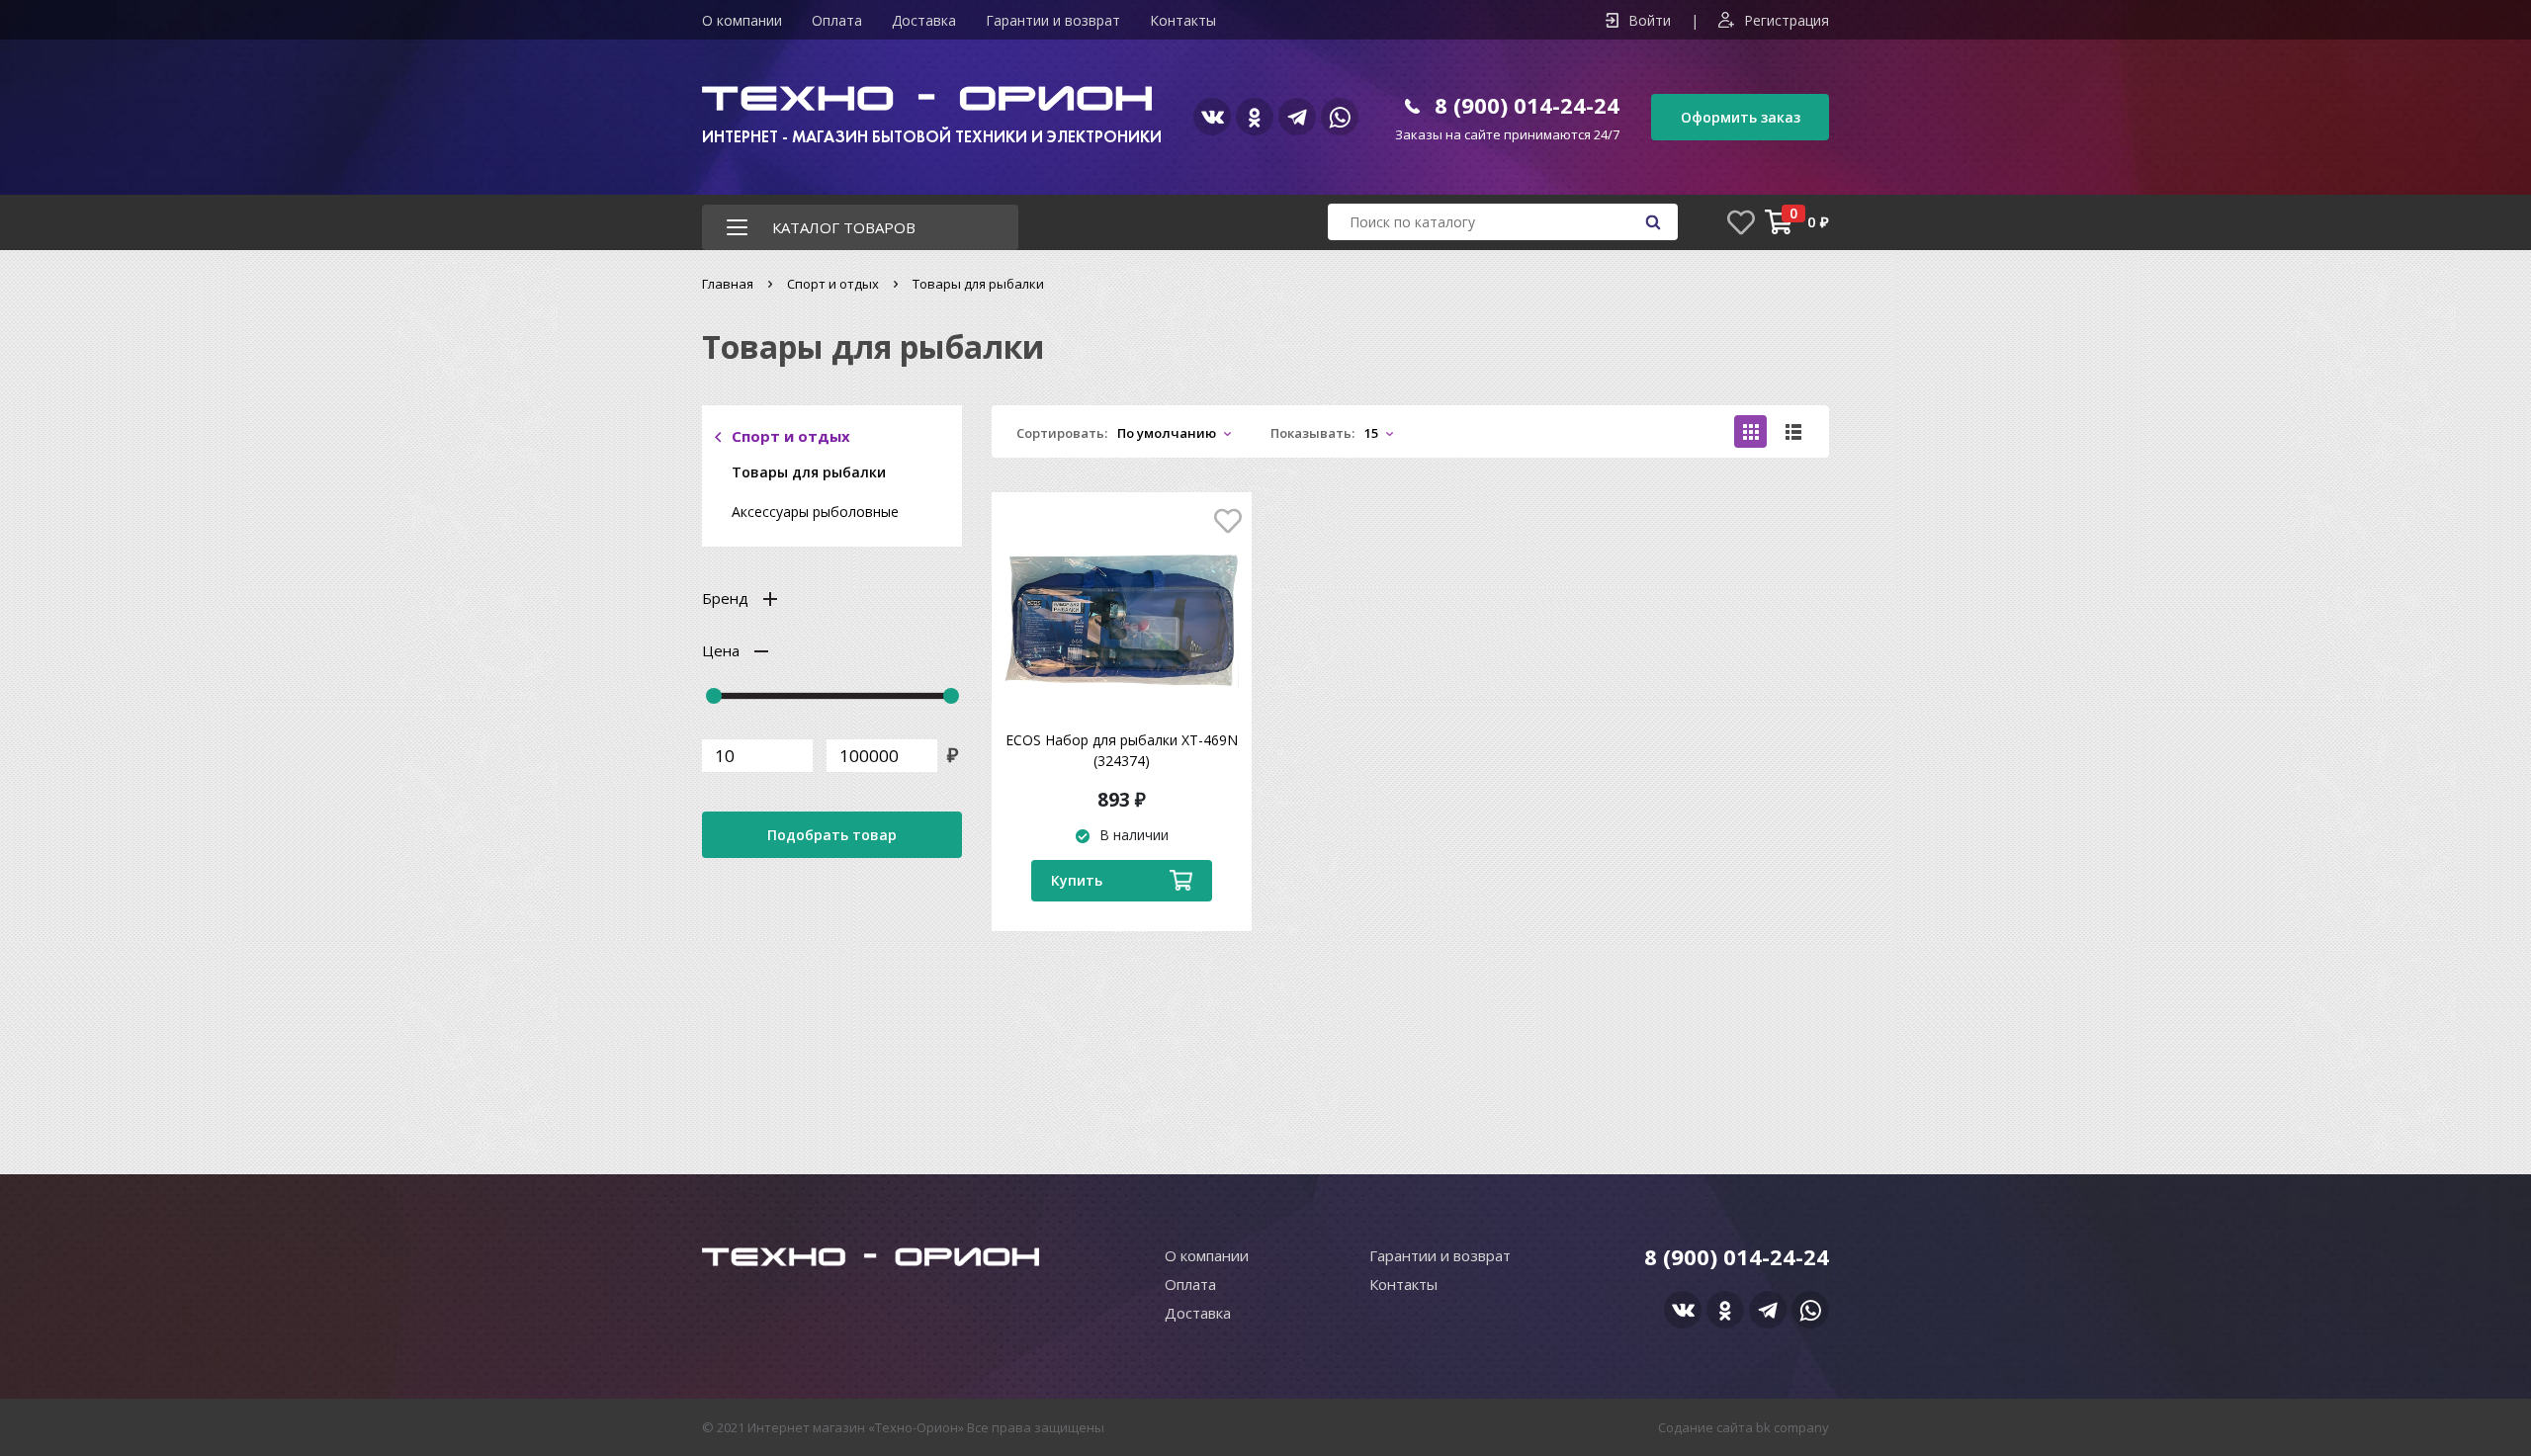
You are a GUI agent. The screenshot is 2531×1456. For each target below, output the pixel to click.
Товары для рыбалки (809, 472)
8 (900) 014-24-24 (1527, 105)
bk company (1792, 1427)
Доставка (924, 20)
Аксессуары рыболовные (815, 512)
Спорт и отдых (833, 284)
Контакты (1183, 20)
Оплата (837, 20)
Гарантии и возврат (1053, 20)
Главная (728, 284)
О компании (742, 20)
